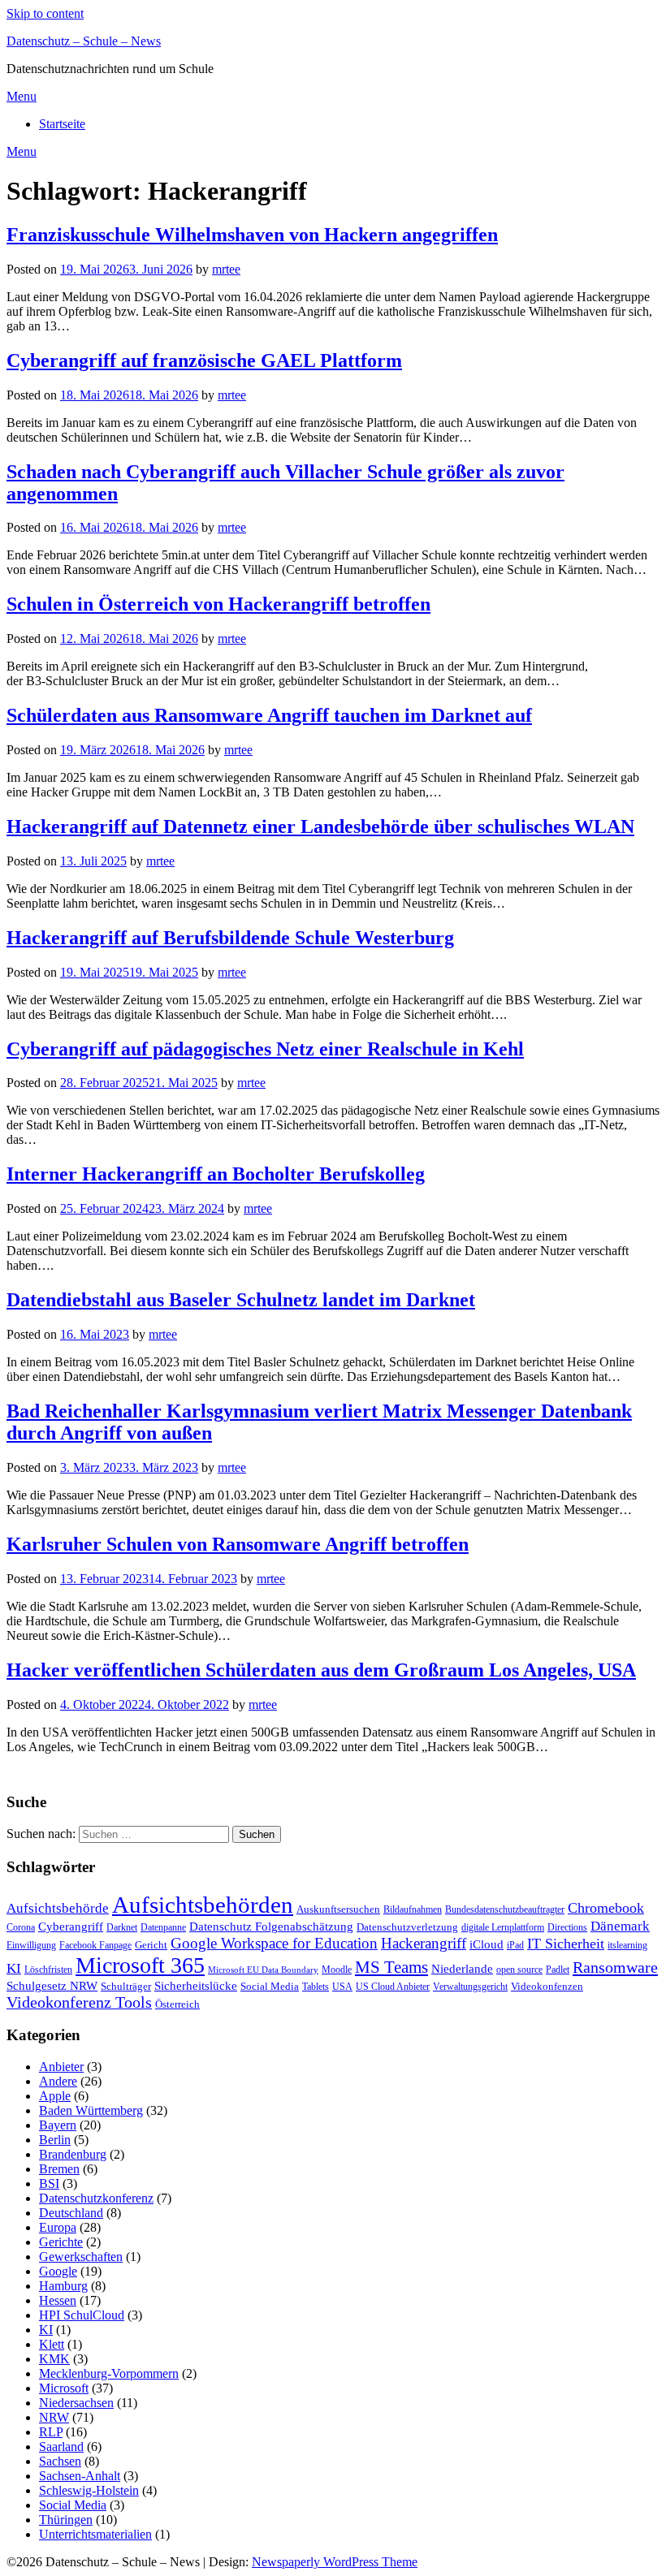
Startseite (62, 124)
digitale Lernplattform (503, 1927)
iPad (515, 1945)
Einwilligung (31, 1945)
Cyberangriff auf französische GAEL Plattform (204, 360)
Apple (55, 2096)
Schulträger (126, 1986)
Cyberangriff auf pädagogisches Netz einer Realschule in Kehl (265, 1049)
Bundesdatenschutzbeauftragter (505, 1909)
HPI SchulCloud (82, 2315)
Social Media (270, 1986)
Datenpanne (163, 1927)
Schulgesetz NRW (52, 1986)
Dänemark (620, 1926)
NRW (54, 2417)
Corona (21, 1927)
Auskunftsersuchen (338, 1909)
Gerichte (61, 2242)
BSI (49, 2183)
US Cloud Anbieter (393, 1987)
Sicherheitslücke (196, 1985)
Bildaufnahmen (413, 1909)
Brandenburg (73, 2154)
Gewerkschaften (81, 2257)
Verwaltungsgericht (470, 1987)
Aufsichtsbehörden (203, 1905)
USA (342, 1987)
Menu (22, 96)
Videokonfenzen (547, 1986)
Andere (58, 2081)
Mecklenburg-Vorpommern (109, 2373)
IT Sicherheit (566, 1944)
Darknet (122, 1927)
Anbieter (61, 2067)
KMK (54, 2359)
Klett (52, 2344)
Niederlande (462, 1968)
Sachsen (60, 2461)
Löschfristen (48, 1970)
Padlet (558, 1970)
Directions (567, 1927)
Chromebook (606, 1908)
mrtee (226, 269)
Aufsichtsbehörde (58, 1908)
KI (14, 1968)
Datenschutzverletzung (407, 1927)
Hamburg (63, 2286)
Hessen (58, 2300)
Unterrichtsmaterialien (95, 2534)
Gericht (151, 1945)
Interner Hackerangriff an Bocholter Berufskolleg (216, 1174)
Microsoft (64, 2388)
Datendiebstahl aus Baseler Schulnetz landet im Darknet (241, 1300)
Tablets (316, 1987)
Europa (58, 2227)
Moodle (337, 1970)
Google (58, 2271)
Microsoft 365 (140, 1965)
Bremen (59, 2169)
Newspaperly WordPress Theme (335, 2562)
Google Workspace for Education (274, 1943)
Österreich (177, 2004)
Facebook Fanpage (95, 1945)
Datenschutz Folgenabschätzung (271, 1927)
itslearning (627, 1945)
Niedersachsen (76, 2403)
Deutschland (71, 2213)
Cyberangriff (71, 1927)
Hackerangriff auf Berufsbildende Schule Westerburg (230, 938)
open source (519, 1970)
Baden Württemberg (91, 2110)
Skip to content (45, 13)
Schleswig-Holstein (89, 2490)
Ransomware (615, 1967)
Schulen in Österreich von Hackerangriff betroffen (218, 604)
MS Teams (391, 1967)
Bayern (58, 2125)
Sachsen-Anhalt (80, 2476)
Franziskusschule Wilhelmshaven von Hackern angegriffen (252, 235)
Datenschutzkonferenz (96, 2198)
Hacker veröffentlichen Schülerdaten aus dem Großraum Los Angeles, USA (321, 1670)
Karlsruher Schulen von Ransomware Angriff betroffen (238, 1544)
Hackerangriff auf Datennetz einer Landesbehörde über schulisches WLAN (320, 826)
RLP (51, 2432)
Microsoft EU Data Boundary (263, 1970)
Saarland (61, 2447)
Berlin (55, 2140)
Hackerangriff (424, 1943)
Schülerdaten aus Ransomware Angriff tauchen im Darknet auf (269, 715)
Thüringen (66, 2520)
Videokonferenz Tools (79, 2002)
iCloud (487, 1944)
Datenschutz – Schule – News (84, 41)
